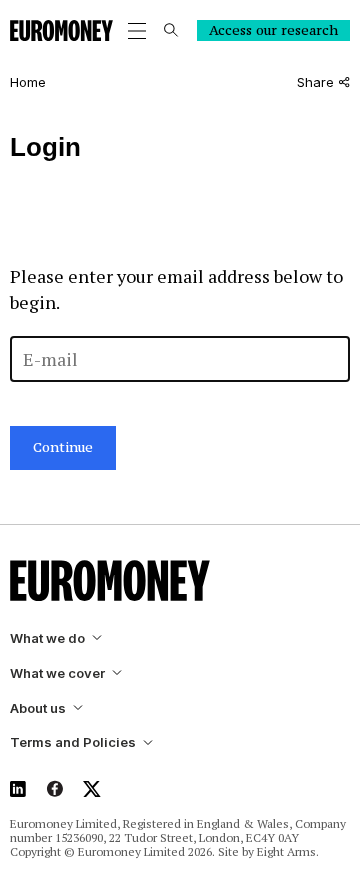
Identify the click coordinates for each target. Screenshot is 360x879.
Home (28, 82)
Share (315, 82)
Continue (63, 447)
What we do (47, 638)
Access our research (273, 30)
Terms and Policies (73, 742)
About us (38, 708)
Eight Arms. (288, 851)
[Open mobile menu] (137, 31)
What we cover (57, 673)
